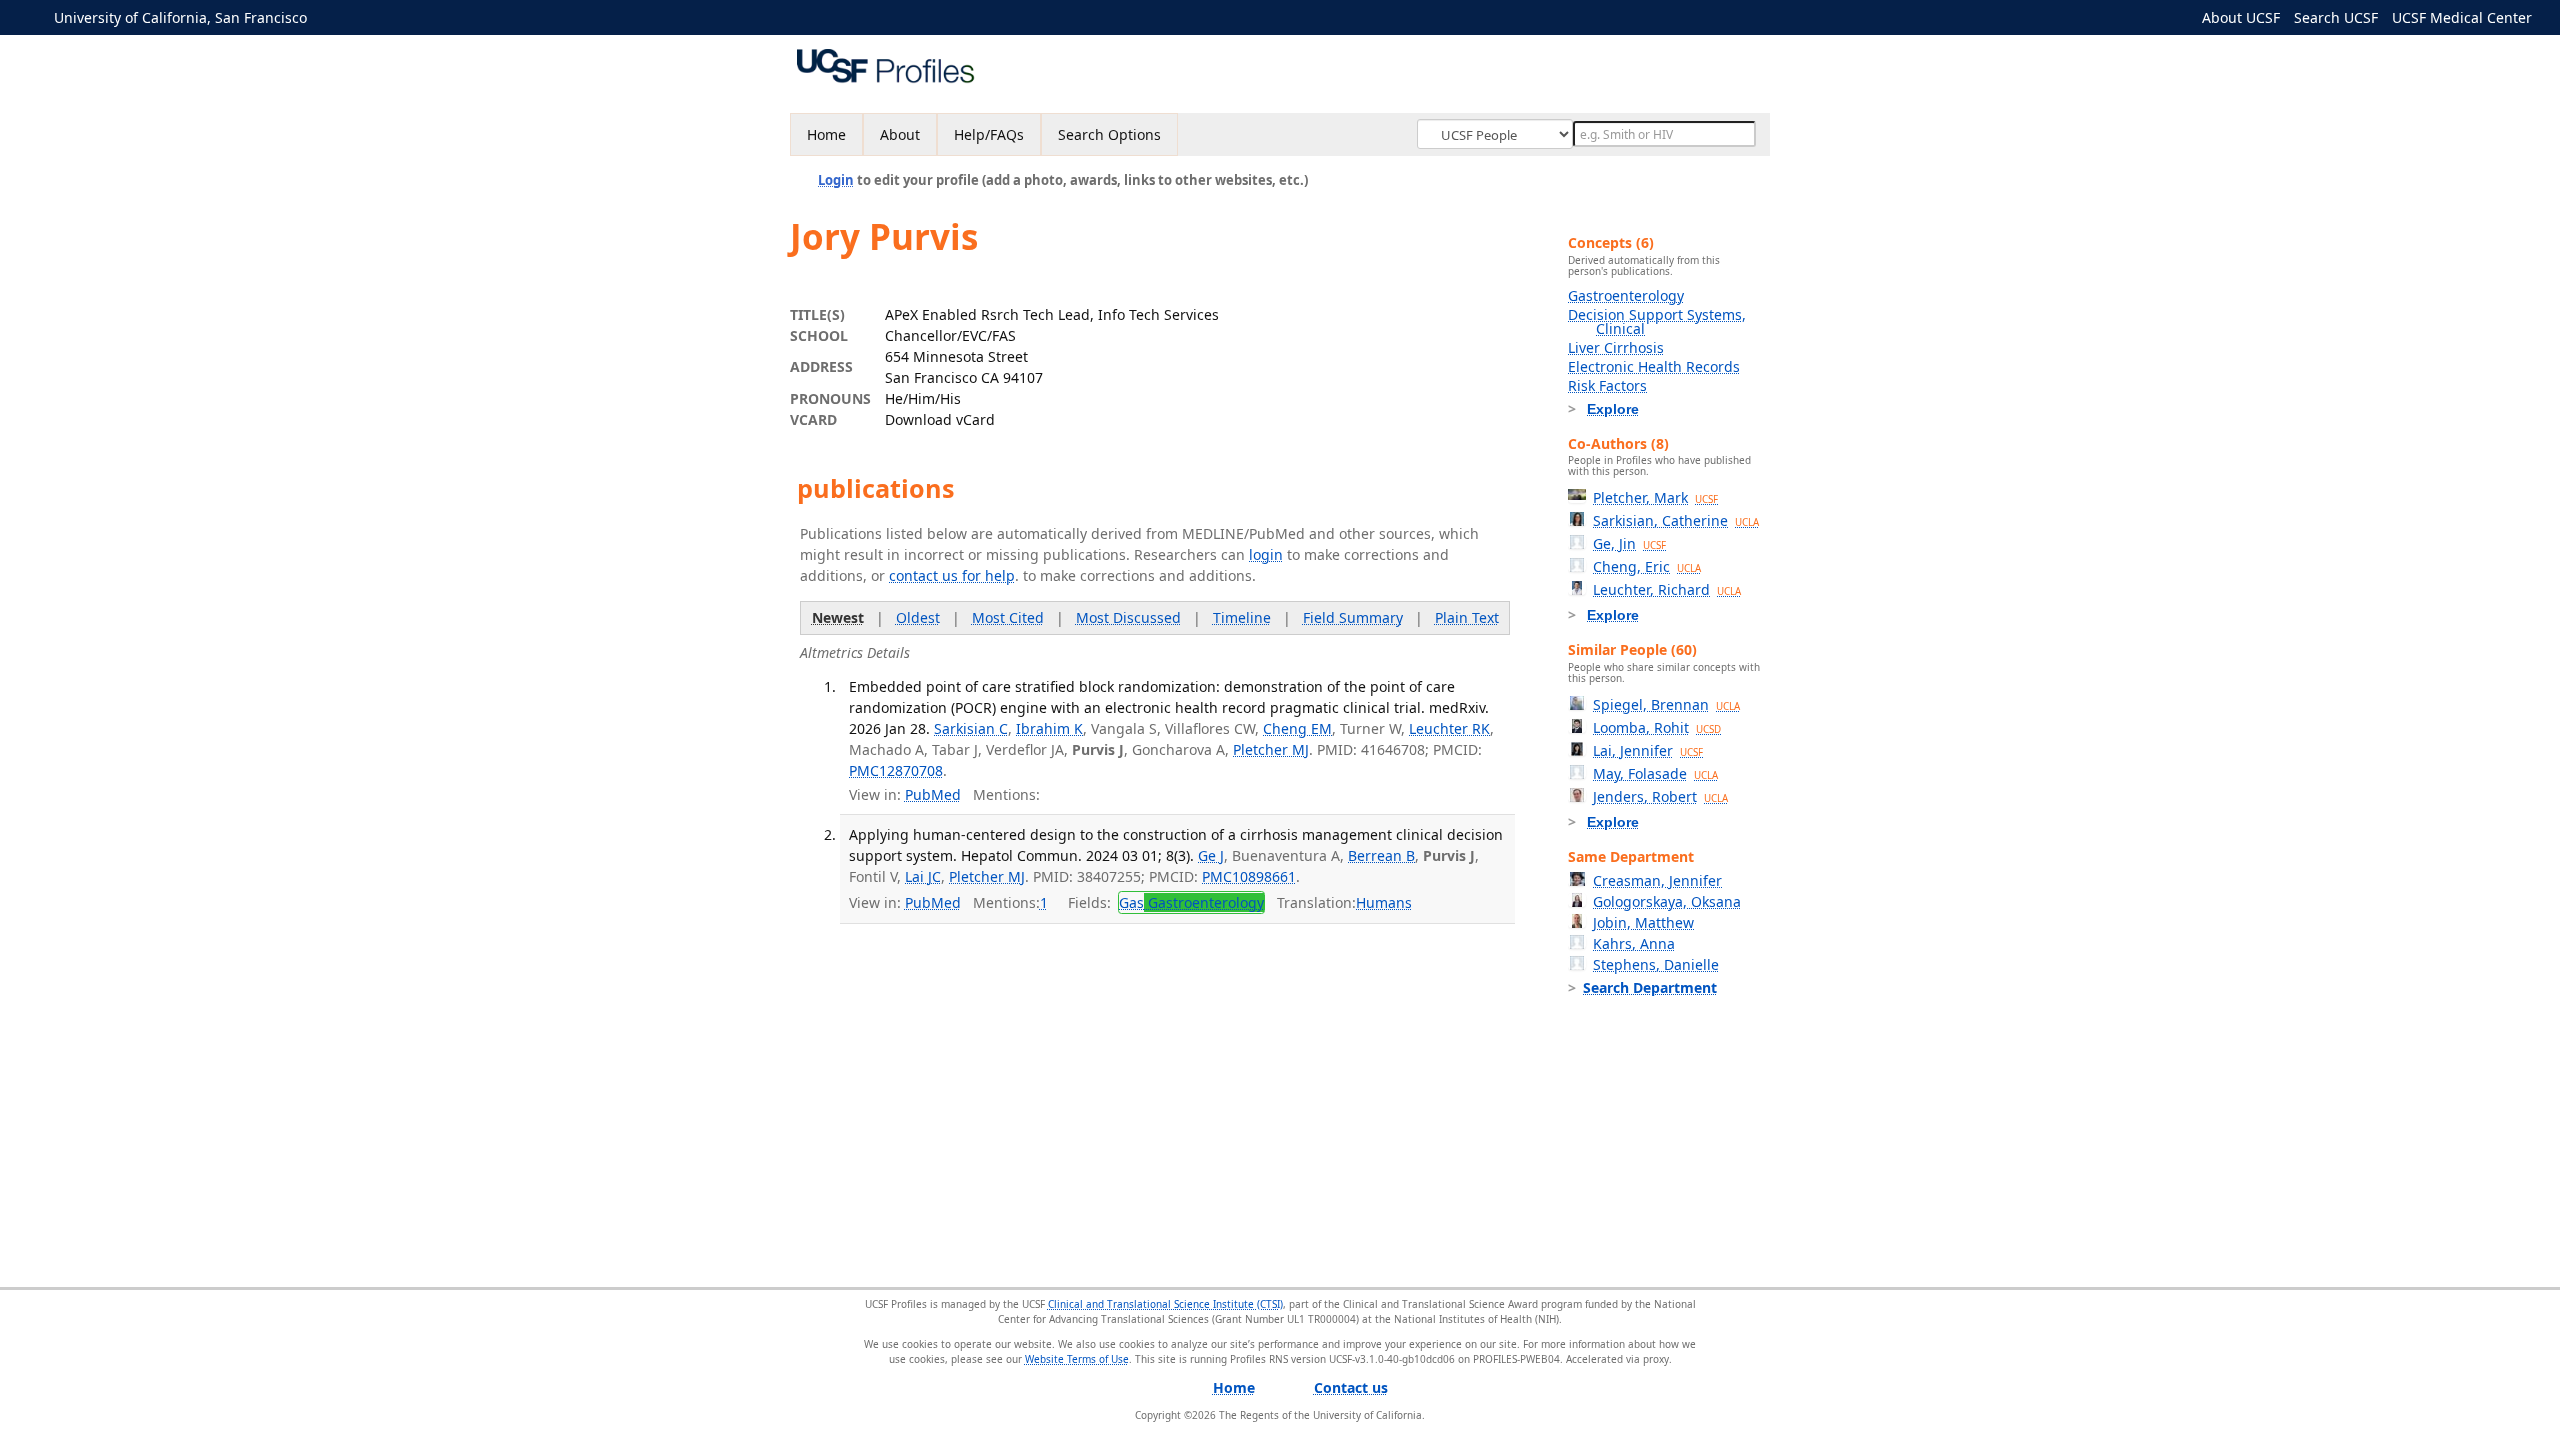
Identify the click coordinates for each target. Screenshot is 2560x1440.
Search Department (1650, 987)
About (900, 134)
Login (836, 180)
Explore (1613, 409)
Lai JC (923, 876)
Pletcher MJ (1271, 749)
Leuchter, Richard (1667, 589)
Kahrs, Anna (1634, 943)
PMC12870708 (896, 770)
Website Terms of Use (1077, 1359)
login (1266, 554)
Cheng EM (1297, 728)
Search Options (1109, 134)
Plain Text (1467, 617)
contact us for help (952, 575)
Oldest (918, 617)
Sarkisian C (971, 728)
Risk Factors (1607, 385)
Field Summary (1353, 617)
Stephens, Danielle (1656, 964)
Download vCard (940, 419)
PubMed (933, 794)
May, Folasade (1655, 773)
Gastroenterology (1626, 295)
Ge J (1211, 855)
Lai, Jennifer (1648, 750)
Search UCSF (2336, 17)
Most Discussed (1128, 617)
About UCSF (2241, 17)
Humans (1384, 902)
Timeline (1242, 617)
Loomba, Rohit (1657, 727)
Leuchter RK (1449, 728)
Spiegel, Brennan (1666, 704)
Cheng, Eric (1647, 566)
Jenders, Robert (1660, 796)
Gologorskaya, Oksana (1667, 901)
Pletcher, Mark (1655, 497)
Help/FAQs (989, 134)
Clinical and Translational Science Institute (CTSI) (1165, 1304)
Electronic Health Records (1654, 366)
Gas (1191, 902)
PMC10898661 (1249, 876)
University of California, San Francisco (180, 17)
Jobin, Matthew (1643, 922)
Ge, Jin (1629, 543)
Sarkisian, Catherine (1676, 520)
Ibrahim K (1049, 728)
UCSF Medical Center (2462, 17)
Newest (838, 617)
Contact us (1351, 1387)
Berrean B (1381, 855)
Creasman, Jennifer (1657, 880)
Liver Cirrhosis (1616, 347)
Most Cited (1008, 617)
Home (826, 134)
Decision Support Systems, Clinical (1657, 321)
